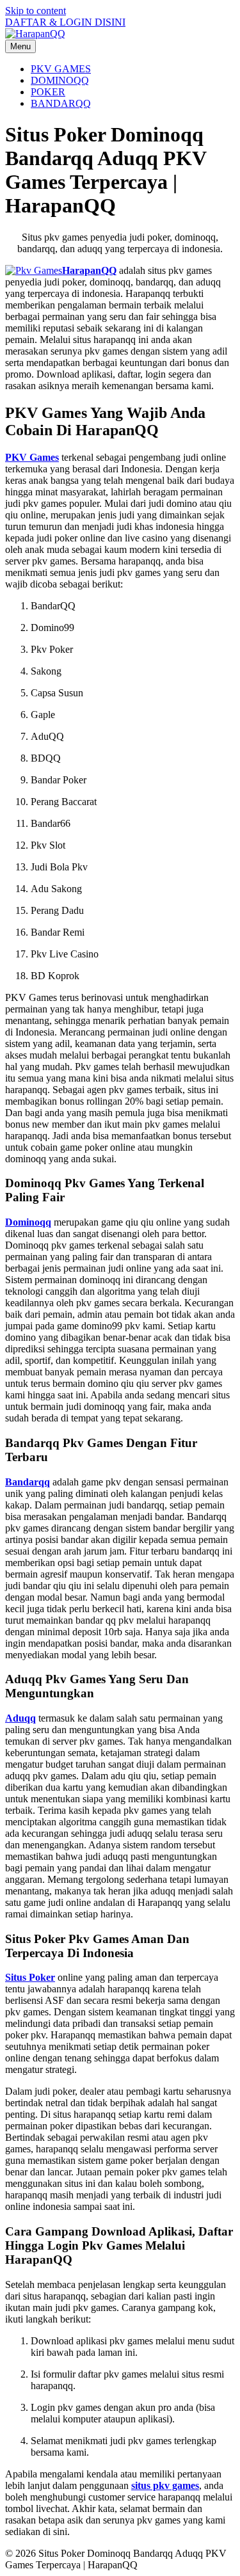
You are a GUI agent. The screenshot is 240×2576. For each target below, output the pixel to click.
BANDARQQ (61, 103)
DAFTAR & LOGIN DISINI (65, 22)
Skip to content (36, 11)
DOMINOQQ (60, 80)
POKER (48, 92)
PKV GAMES (61, 69)
